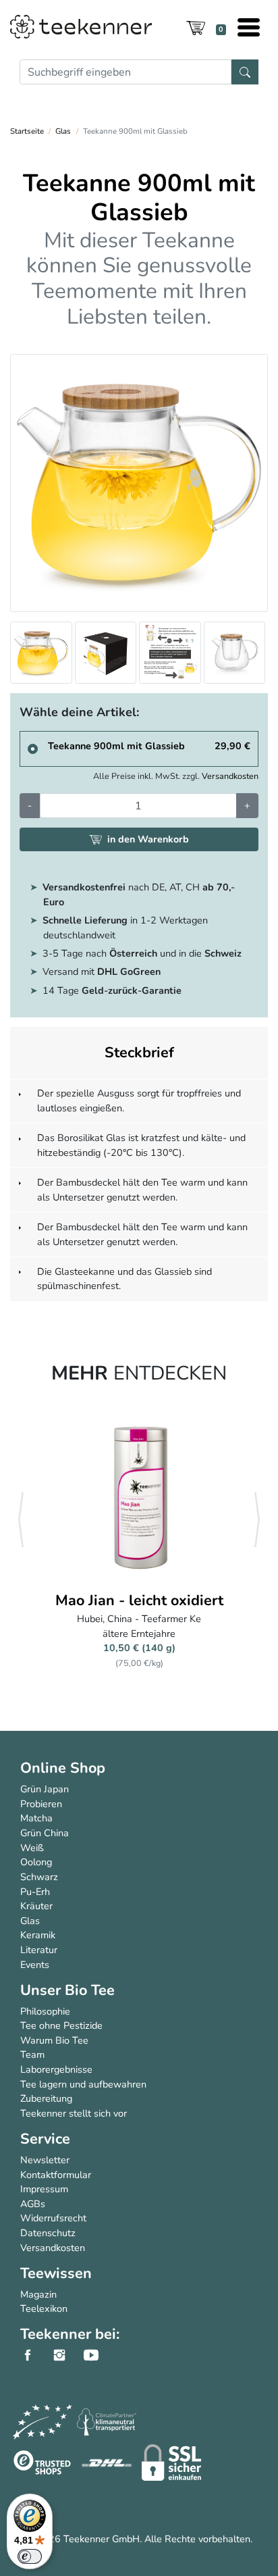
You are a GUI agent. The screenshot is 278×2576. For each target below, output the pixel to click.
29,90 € (232, 746)
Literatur (39, 1950)
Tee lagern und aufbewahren (83, 2084)
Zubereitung (46, 2098)
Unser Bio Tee (67, 1990)
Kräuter (36, 1906)
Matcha (36, 1818)
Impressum (44, 2189)
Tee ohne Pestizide (61, 2025)
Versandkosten (230, 776)
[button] (21, 1520)
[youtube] (98, 2355)
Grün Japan (45, 1789)
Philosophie (45, 2011)
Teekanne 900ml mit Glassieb (116, 746)
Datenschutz (48, 2233)
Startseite (27, 131)
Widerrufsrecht (53, 2218)
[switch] (30, 2556)
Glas (63, 131)
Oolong (36, 1862)
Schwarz (39, 1877)
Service (45, 2139)
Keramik (38, 1935)
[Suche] (245, 72)
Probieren (41, 1804)
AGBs (33, 2204)
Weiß (32, 1848)
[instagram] (66, 2355)
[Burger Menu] (249, 29)
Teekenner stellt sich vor (74, 2113)
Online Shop (63, 1768)
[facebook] (35, 2355)
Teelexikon (44, 2308)
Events (35, 1965)
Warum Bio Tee (54, 2040)
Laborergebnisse (56, 2069)
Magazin (38, 2294)
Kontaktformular (56, 2175)
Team (32, 2054)
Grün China (45, 1833)
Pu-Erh (35, 1892)
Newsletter (45, 2160)
